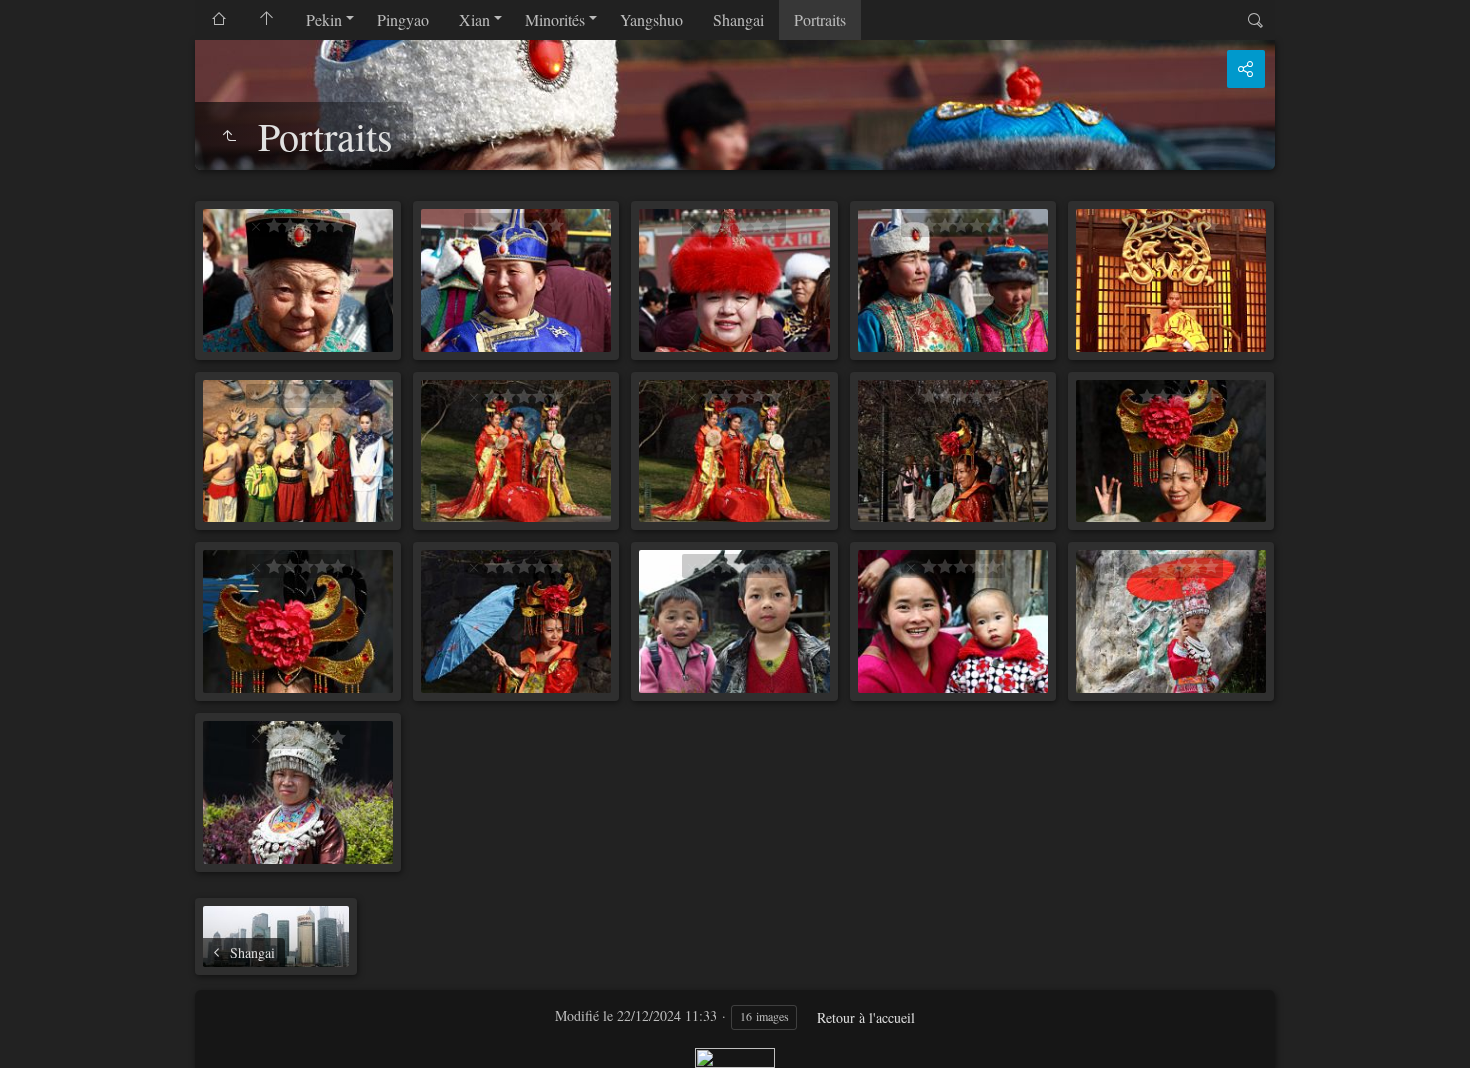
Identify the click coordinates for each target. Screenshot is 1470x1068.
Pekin (324, 19)
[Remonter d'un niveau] (229, 136)
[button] (40, 1028)
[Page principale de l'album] (267, 20)
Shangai (738, 19)
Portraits (820, 19)
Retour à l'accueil (866, 1017)
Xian (474, 19)
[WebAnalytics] (735, 1055)
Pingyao (403, 19)
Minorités (555, 19)
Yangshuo (651, 19)
